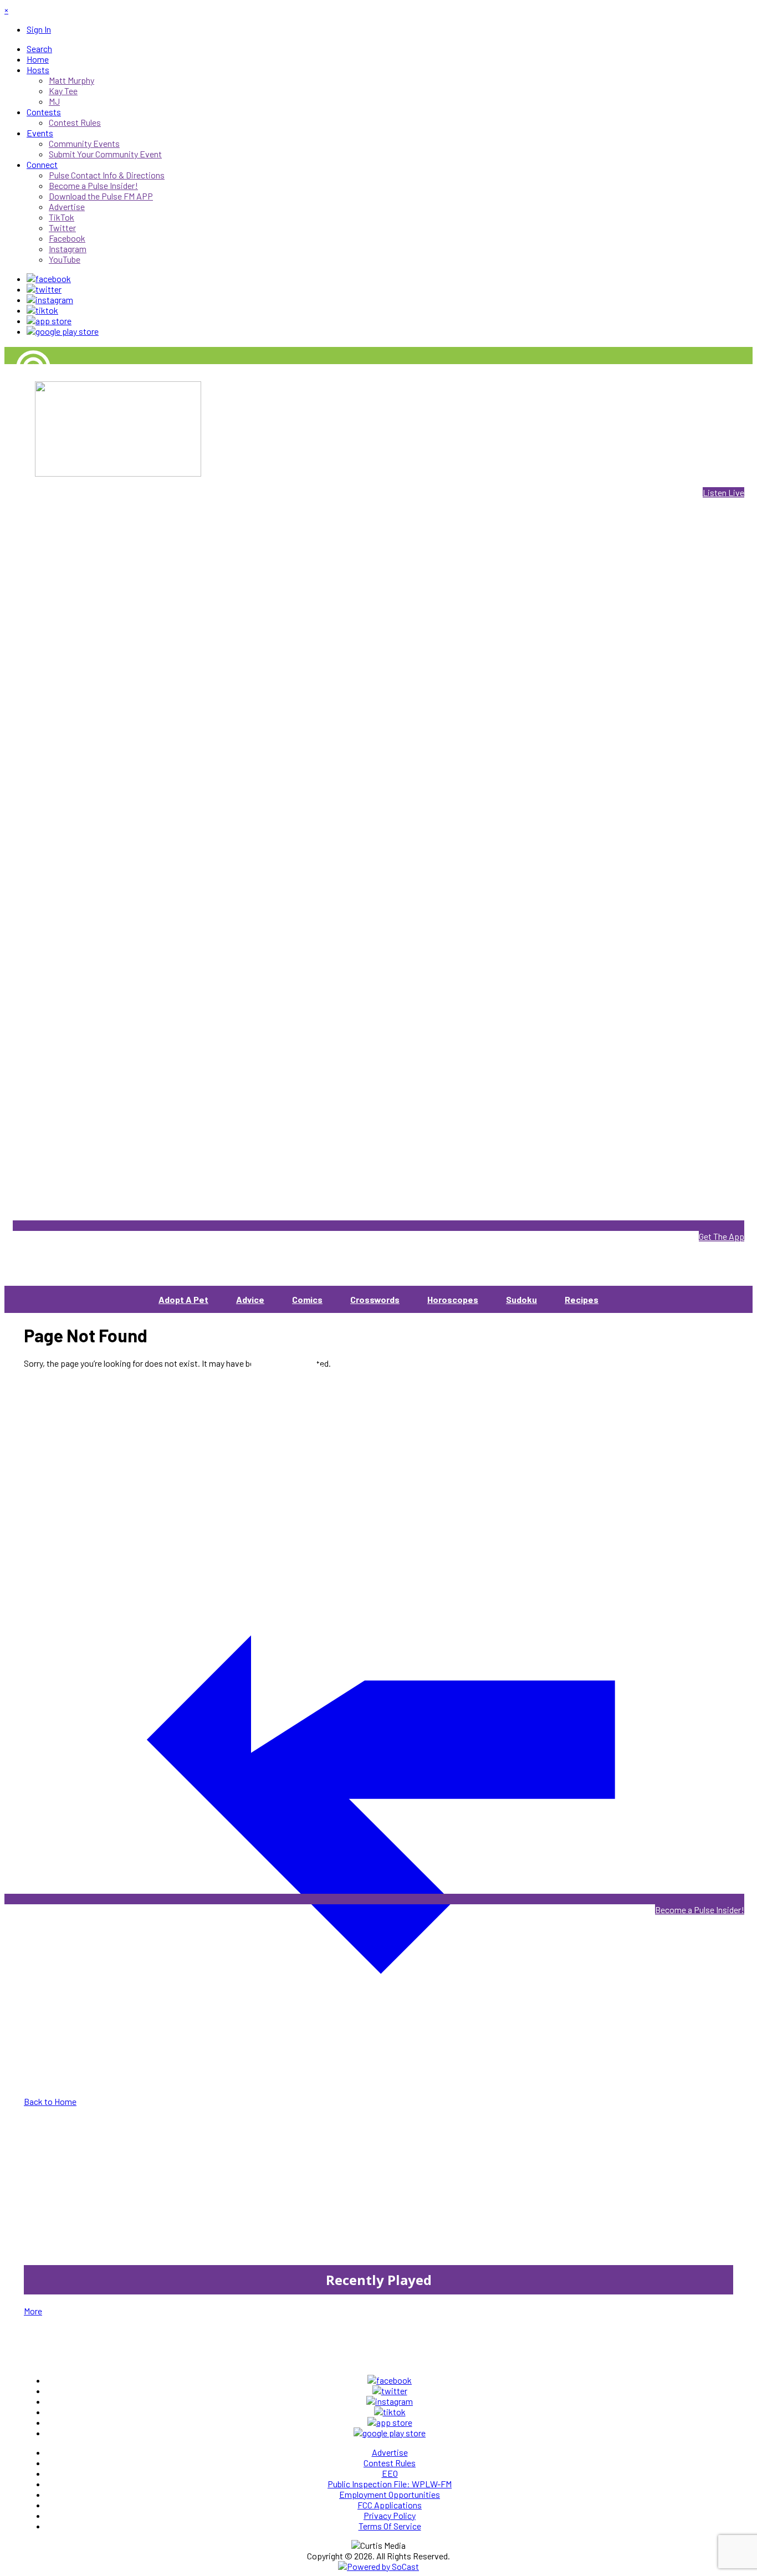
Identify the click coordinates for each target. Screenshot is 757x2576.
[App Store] (49, 321)
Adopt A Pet (183, 1299)
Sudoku (521, 1299)
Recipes (582, 1299)
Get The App (722, 1236)
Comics (307, 1299)
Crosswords (375, 1299)
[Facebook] (49, 278)
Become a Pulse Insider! (700, 1910)
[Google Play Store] (63, 331)
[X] (44, 289)
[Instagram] (50, 300)
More (33, 2311)
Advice (250, 1299)
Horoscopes (453, 1299)
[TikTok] (42, 310)
